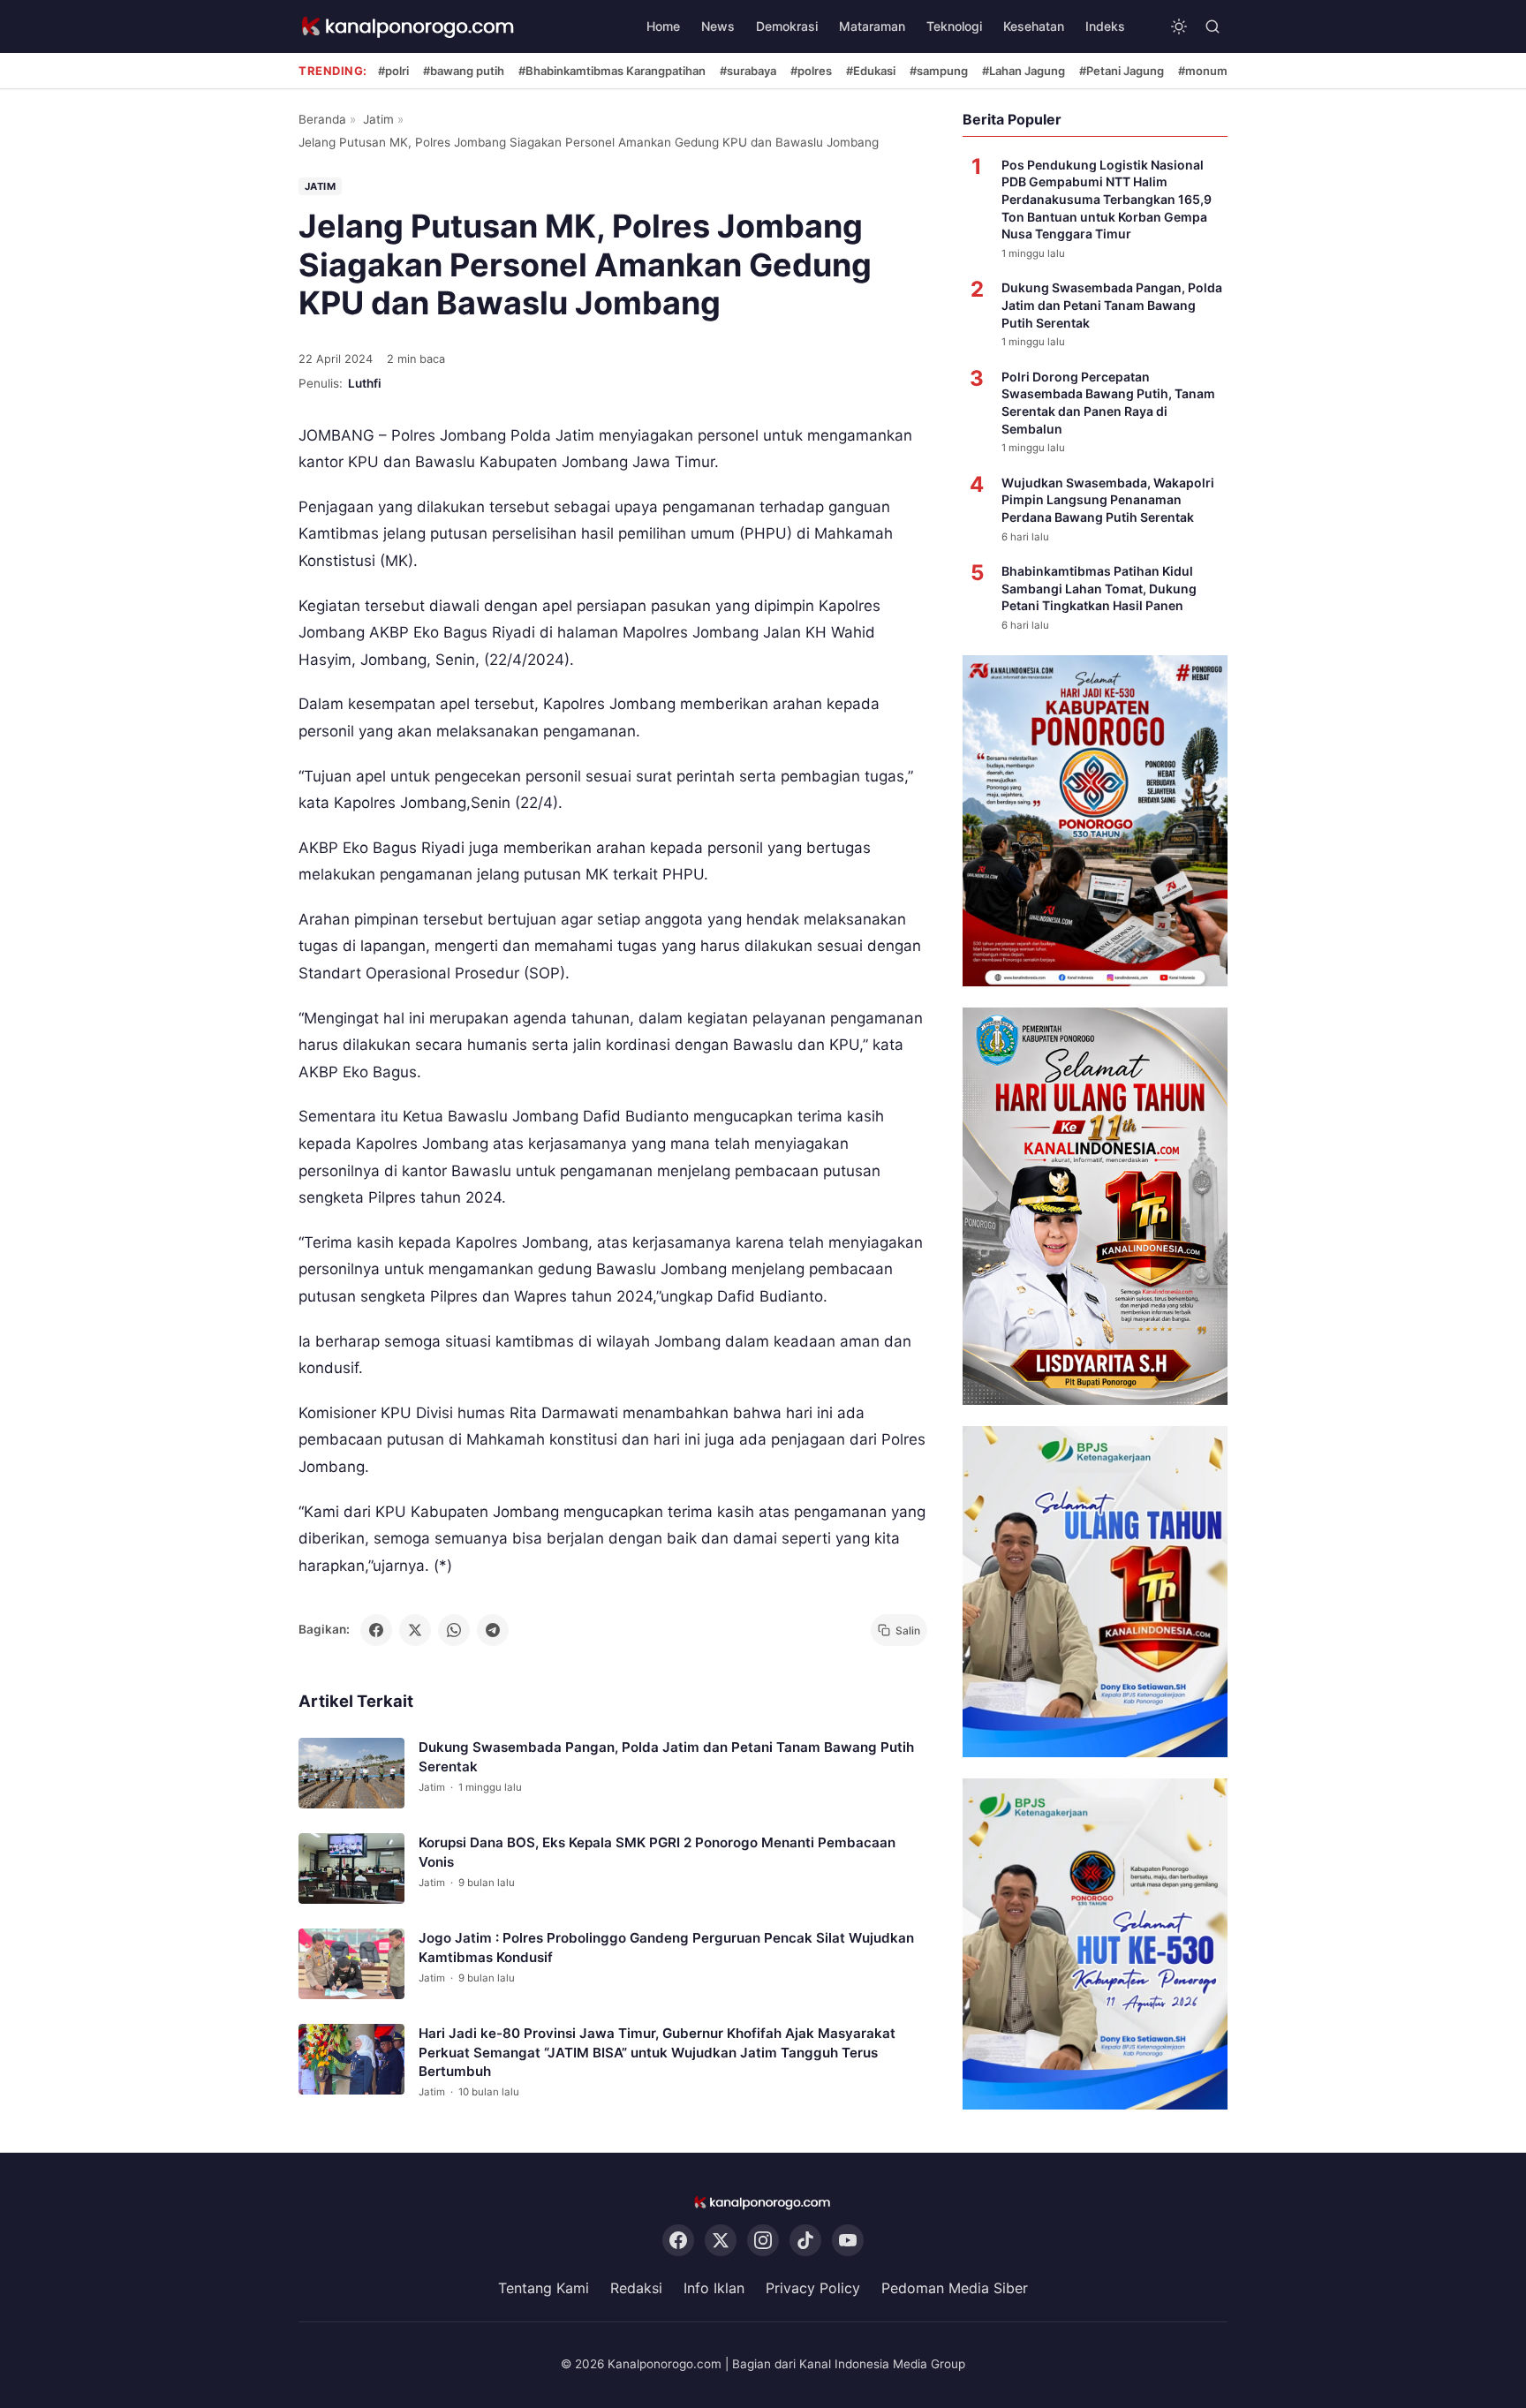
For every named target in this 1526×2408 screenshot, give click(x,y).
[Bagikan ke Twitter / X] (415, 1630)
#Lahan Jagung (1024, 71)
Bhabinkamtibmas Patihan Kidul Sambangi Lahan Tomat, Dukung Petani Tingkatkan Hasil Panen (1099, 588)
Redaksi (636, 2289)
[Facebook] (678, 2241)
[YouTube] (848, 2241)
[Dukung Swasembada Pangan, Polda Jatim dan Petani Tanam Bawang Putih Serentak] (351, 1774)
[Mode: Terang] (1179, 26)
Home (663, 26)
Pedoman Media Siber (955, 2289)
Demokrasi (787, 26)
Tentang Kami (544, 2289)
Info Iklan (714, 2289)
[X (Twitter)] (721, 2241)
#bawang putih (464, 71)
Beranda (322, 119)
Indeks (1105, 26)
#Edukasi (871, 71)
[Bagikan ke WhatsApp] (454, 1630)
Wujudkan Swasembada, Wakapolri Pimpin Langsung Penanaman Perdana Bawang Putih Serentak (1108, 500)
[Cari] (1212, 26)
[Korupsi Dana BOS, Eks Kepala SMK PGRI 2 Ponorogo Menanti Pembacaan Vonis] (351, 1869)
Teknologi (954, 26)
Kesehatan (1034, 26)
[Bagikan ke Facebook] (376, 1630)
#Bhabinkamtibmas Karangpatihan (612, 71)
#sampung (939, 71)
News (718, 26)
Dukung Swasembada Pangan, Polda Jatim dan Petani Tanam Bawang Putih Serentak (1112, 305)
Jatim (378, 119)
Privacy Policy (813, 2289)
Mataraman (872, 26)
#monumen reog (1224, 71)
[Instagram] (763, 2241)
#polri (393, 71)
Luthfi (365, 383)
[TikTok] (805, 2241)
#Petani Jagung (1122, 71)
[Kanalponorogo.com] (409, 27)
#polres (811, 71)
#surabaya (748, 71)
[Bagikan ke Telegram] (493, 1630)
